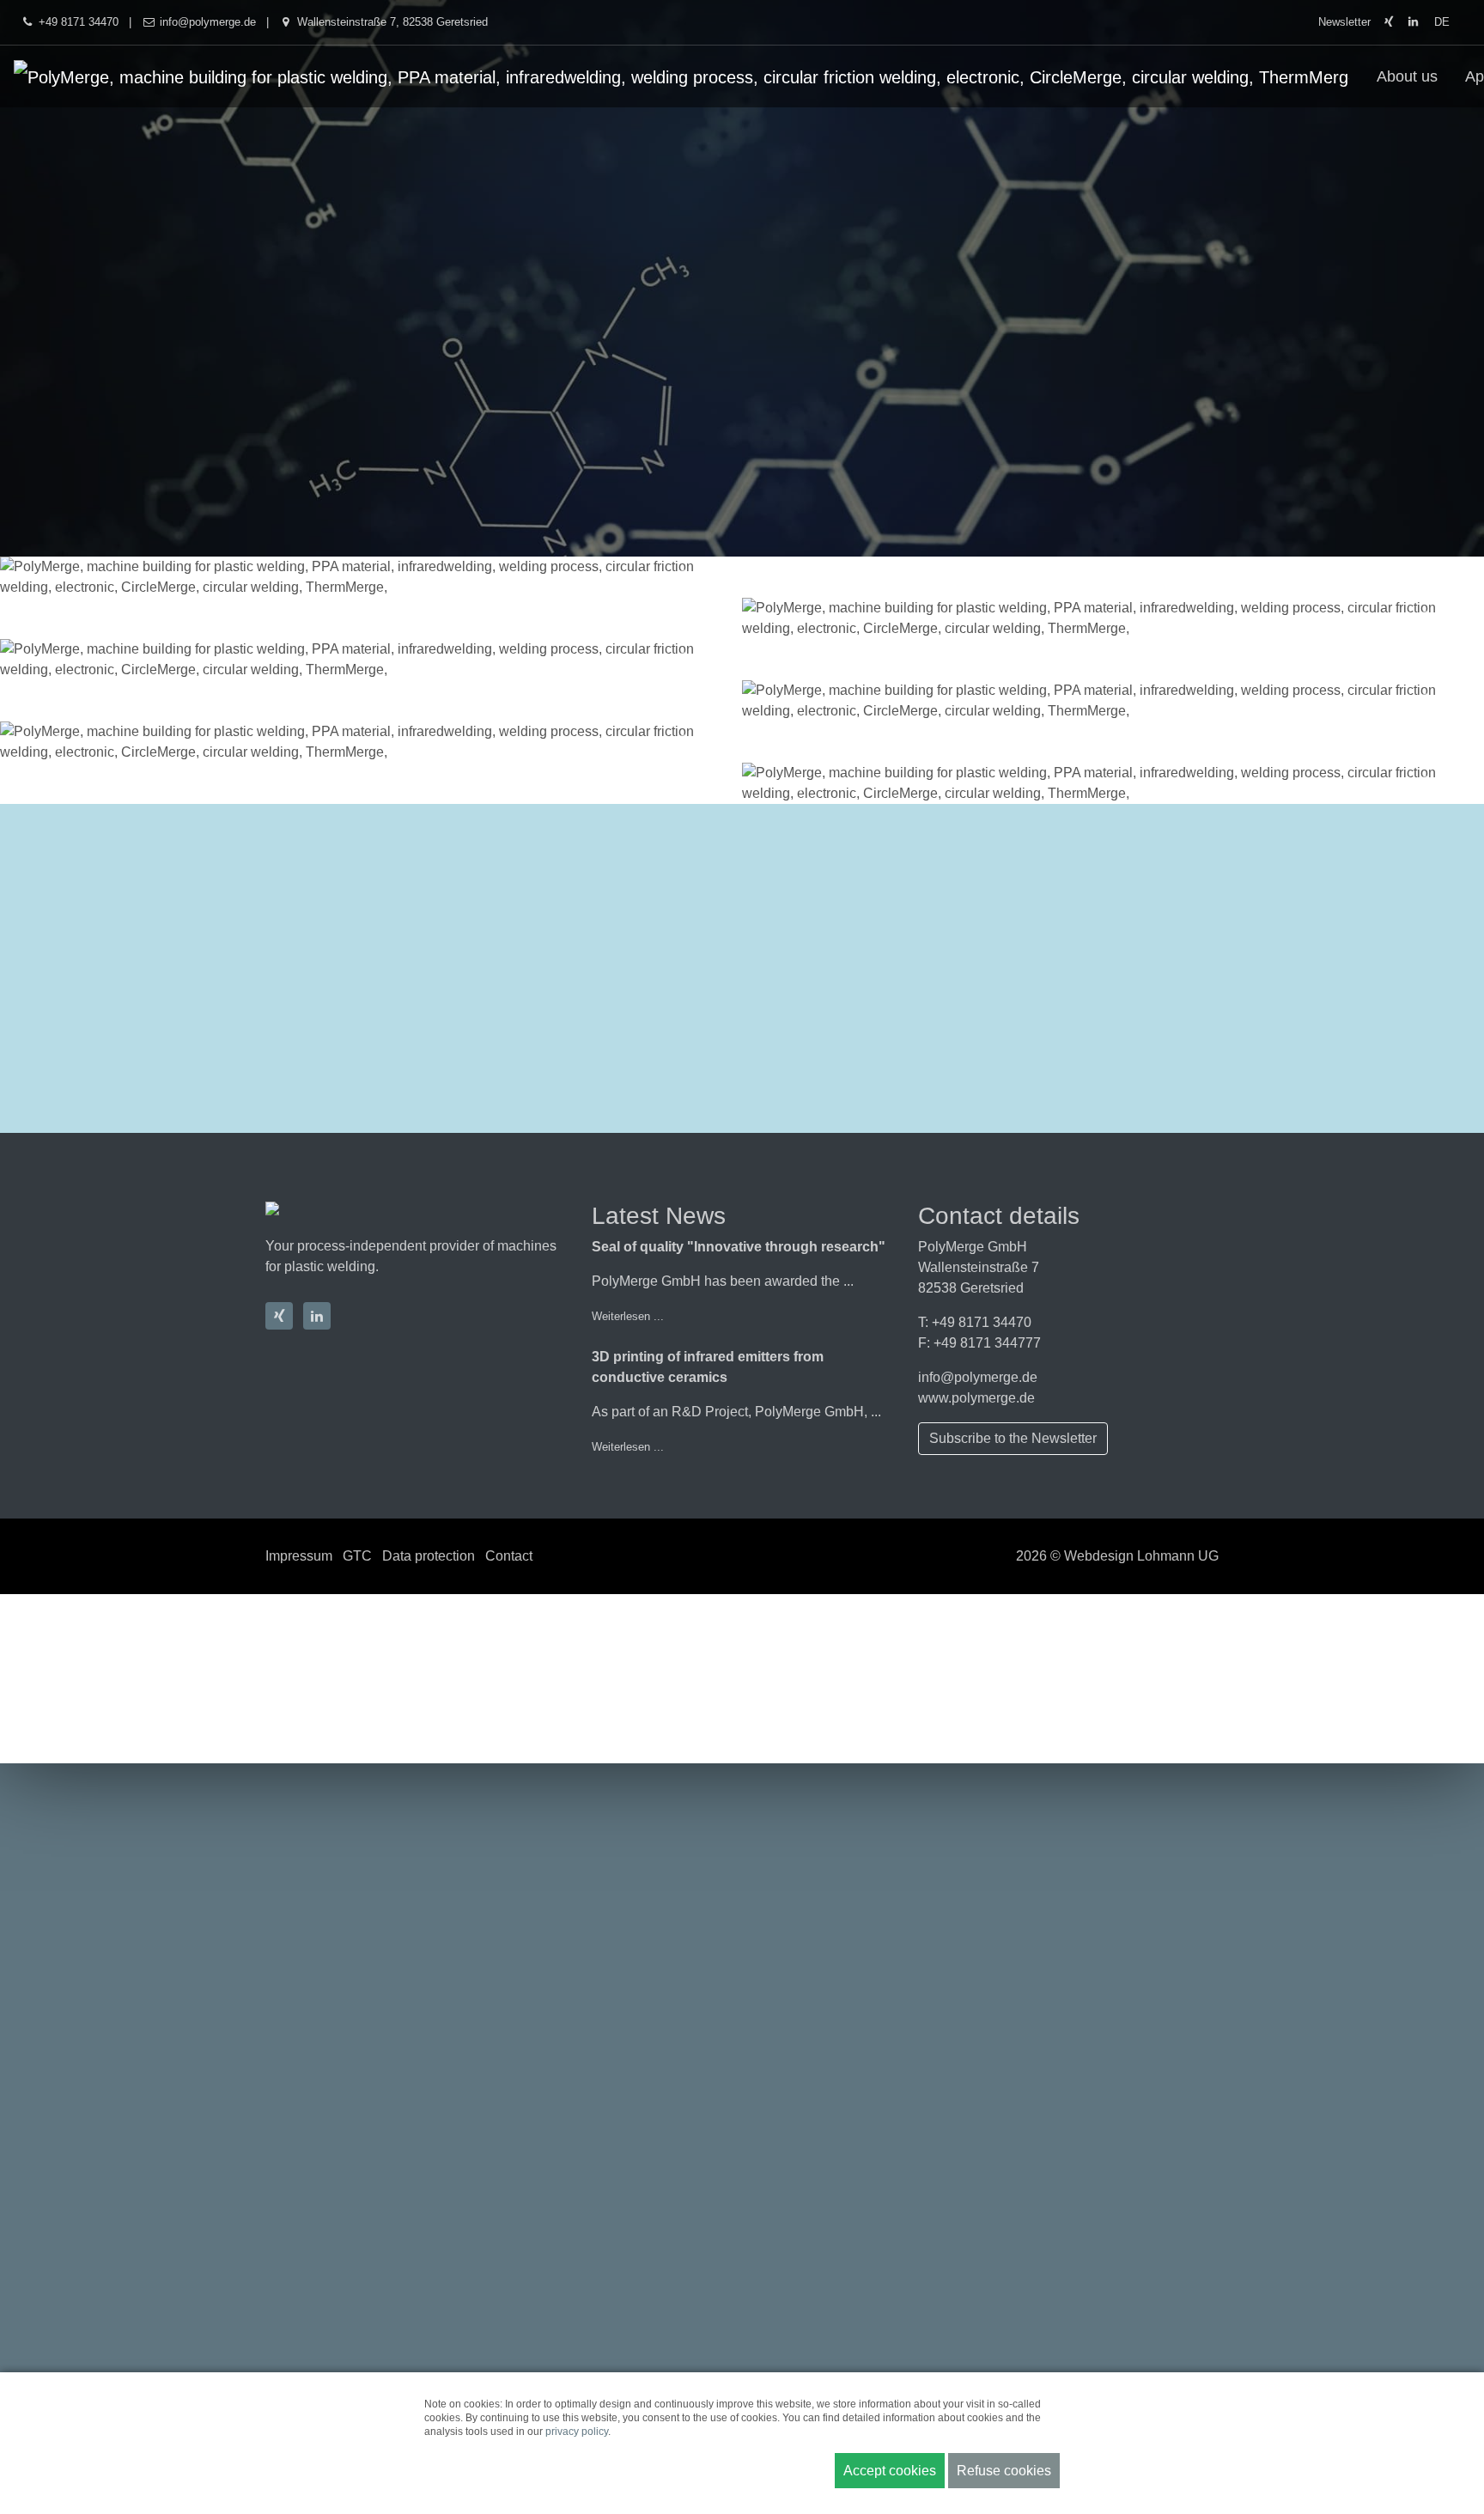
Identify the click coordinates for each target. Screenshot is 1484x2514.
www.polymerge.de (976, 1398)
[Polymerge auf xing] (1388, 22)
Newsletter (1344, 22)
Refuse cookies (1004, 2471)
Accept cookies (890, 2471)
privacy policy (577, 2432)
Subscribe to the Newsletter (1013, 1438)
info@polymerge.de (978, 1377)
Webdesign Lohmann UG (1141, 1556)
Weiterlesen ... (628, 1316)
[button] (56, 577)
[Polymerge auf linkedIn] (1413, 22)
